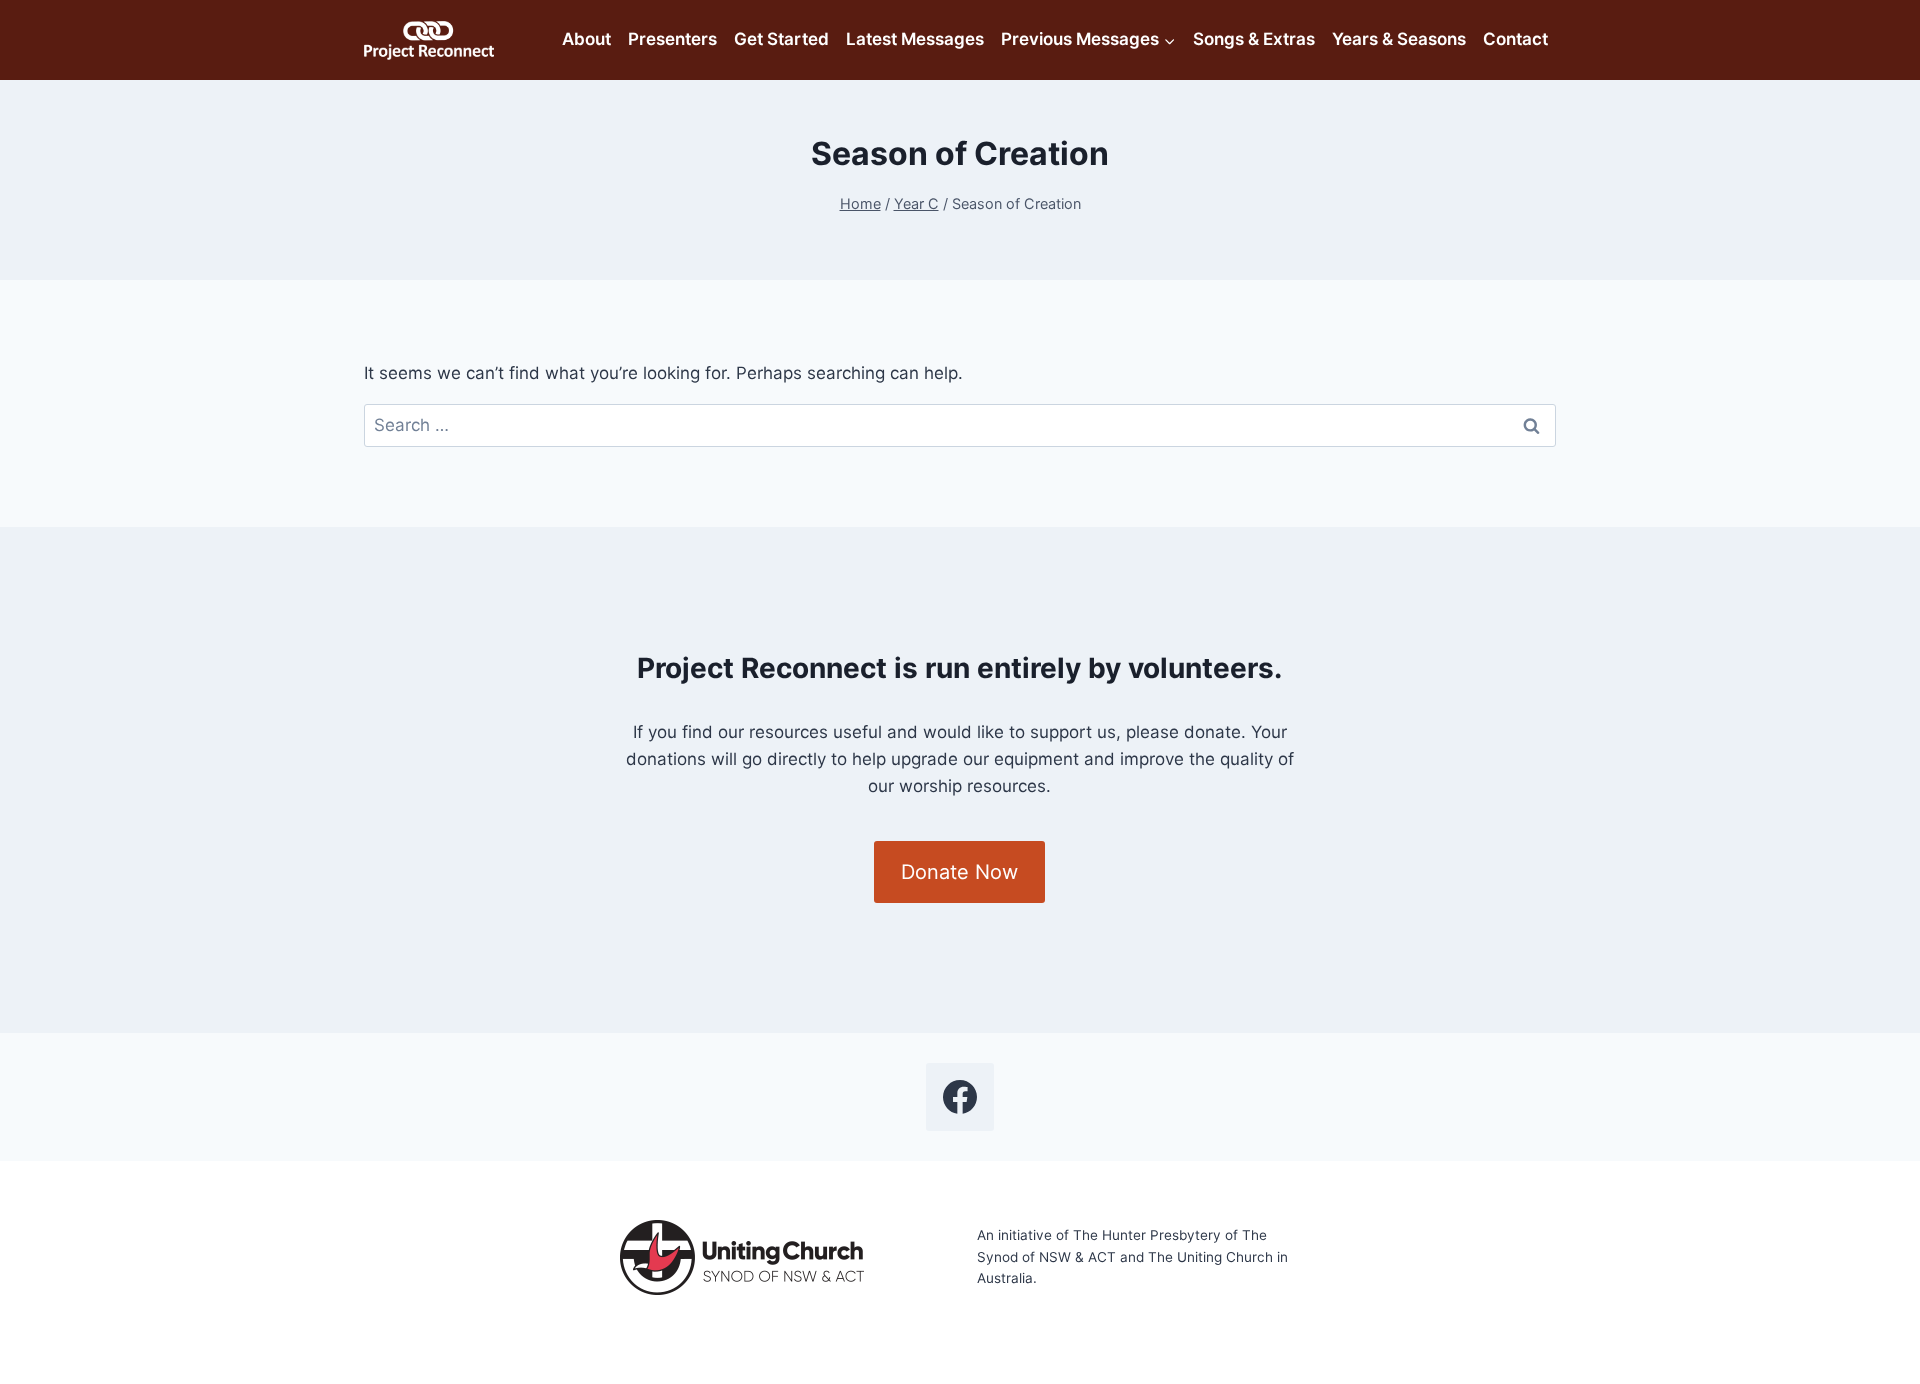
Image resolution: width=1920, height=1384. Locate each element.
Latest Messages (915, 39)
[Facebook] (960, 1097)
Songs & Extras (1254, 39)
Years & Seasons (1399, 39)
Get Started (781, 39)
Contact (1515, 39)
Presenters (672, 39)
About (586, 39)
